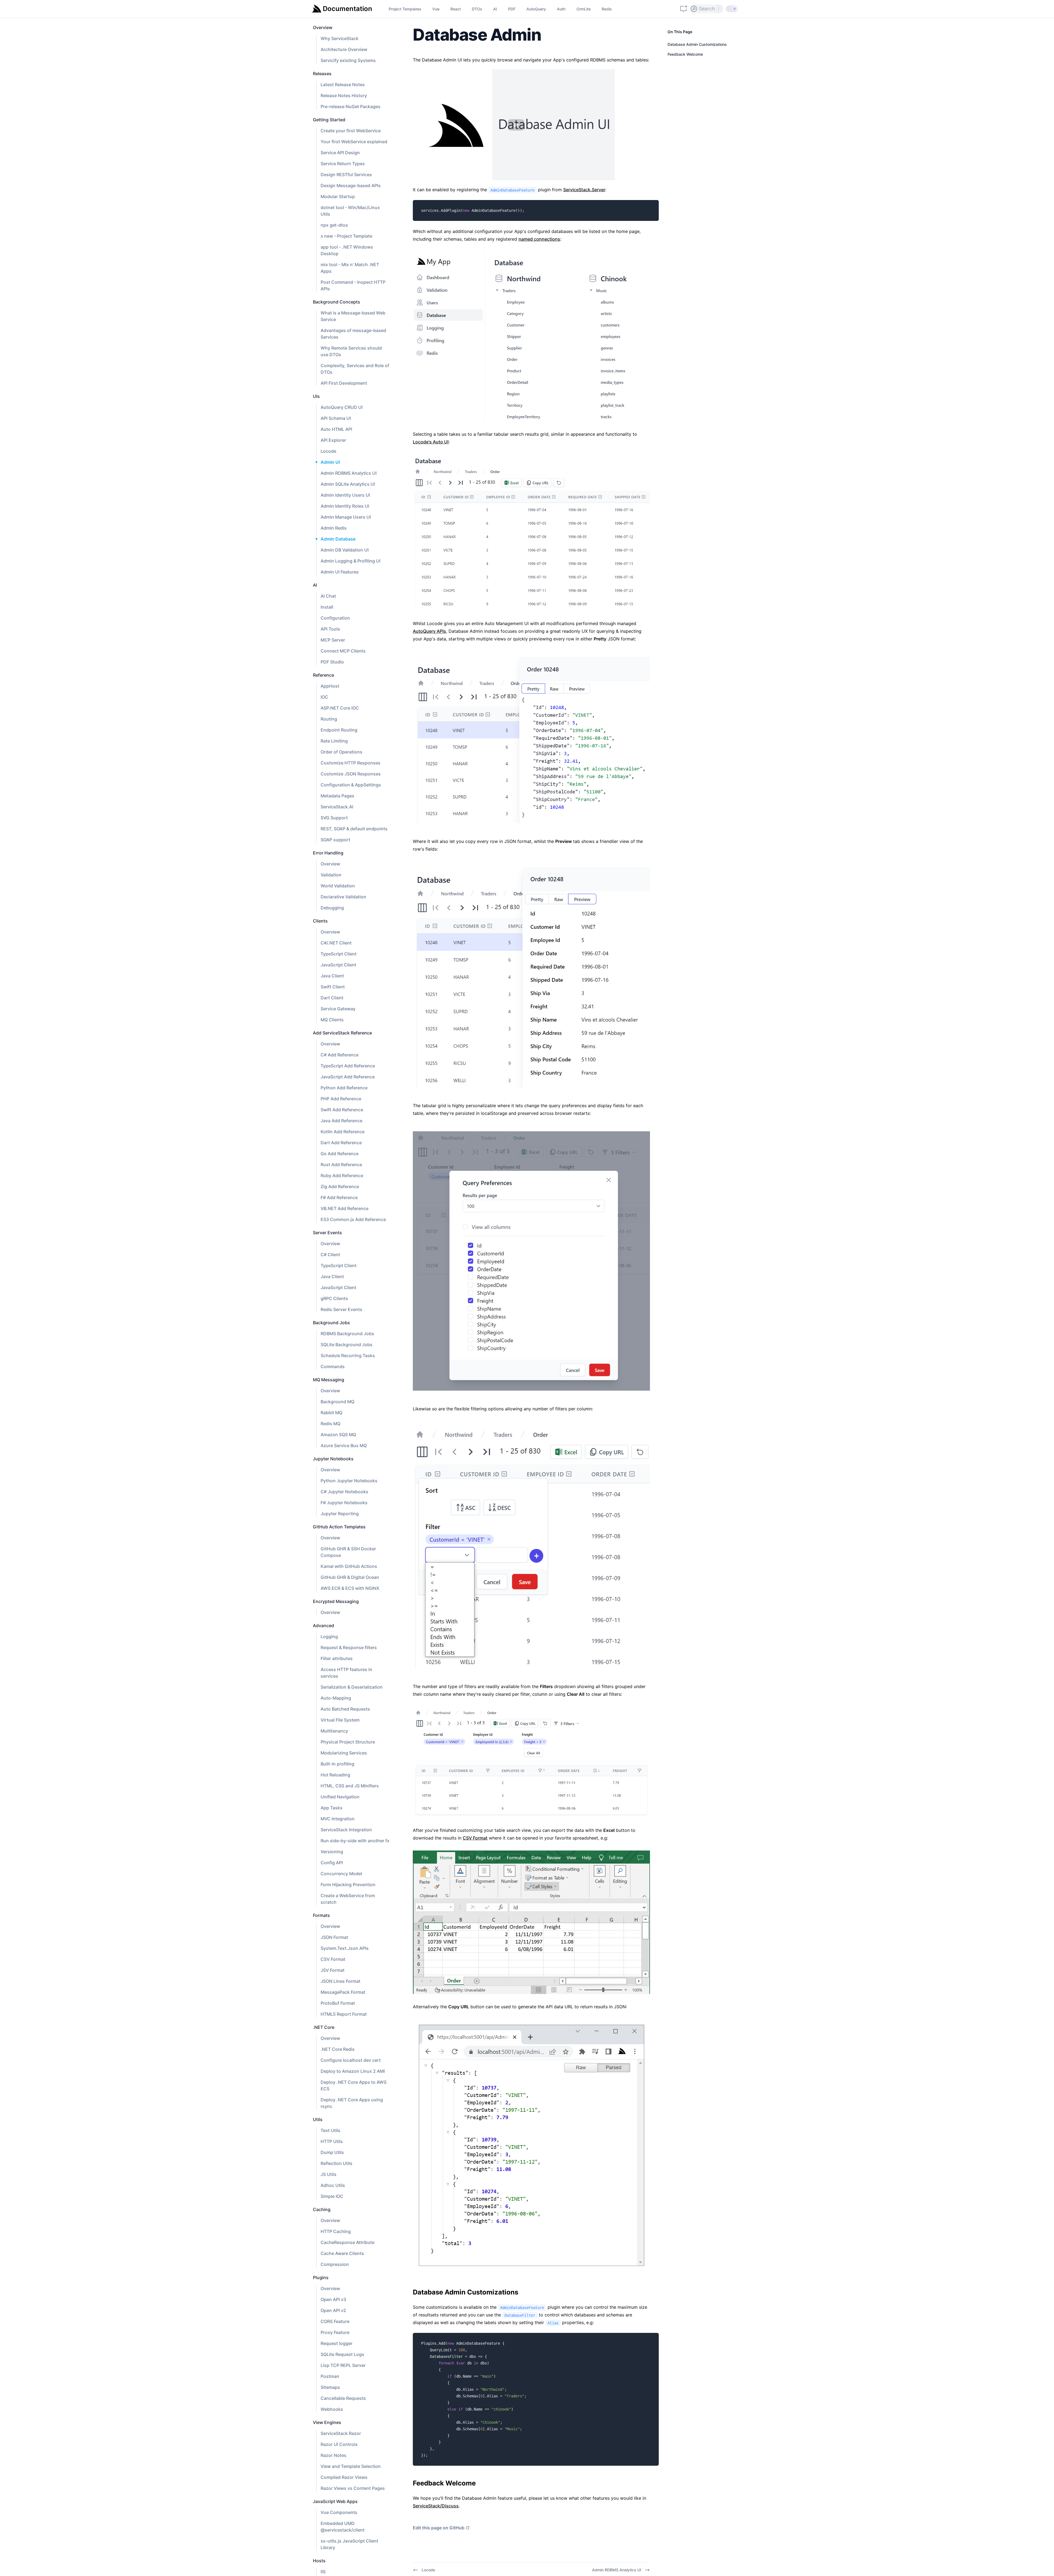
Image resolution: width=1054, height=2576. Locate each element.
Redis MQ (330, 1424)
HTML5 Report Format (344, 2014)
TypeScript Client (339, 954)
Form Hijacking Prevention (348, 1885)
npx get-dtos (334, 225)
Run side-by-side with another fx (355, 1841)
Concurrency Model (341, 1874)
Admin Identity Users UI (345, 495)
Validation (331, 875)
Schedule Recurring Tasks (348, 1356)
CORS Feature (335, 2321)
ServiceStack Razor (341, 2433)
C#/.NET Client (336, 943)
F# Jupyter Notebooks (344, 1503)
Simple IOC (332, 2196)
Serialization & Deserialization (352, 1687)
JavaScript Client (338, 965)
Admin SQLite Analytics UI (348, 484)
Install (327, 607)
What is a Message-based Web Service (353, 316)
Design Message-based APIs (351, 185)
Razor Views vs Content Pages (353, 2488)
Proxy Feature (335, 2332)
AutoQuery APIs (429, 631)
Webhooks (332, 2409)
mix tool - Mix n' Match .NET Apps (350, 268)
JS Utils (329, 2174)
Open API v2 (333, 2310)
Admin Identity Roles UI (345, 506)
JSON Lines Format (340, 1981)
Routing (329, 719)
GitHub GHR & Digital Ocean (350, 1577)
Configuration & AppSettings (351, 785)
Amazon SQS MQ (338, 1435)
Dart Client (332, 998)
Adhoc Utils (333, 2185)
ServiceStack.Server (584, 190)
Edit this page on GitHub (439, 2528)
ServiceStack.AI (337, 807)
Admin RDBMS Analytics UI (349, 473)
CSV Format (333, 1959)
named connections (539, 239)
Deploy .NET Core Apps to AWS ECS (354, 2085)
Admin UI (330, 462)
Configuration (335, 618)
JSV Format (333, 1970)
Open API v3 (333, 2299)
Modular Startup (338, 196)
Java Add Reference (341, 1121)
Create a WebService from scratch (348, 1899)
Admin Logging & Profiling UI (351, 561)
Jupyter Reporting (340, 1514)
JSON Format (334, 1937)
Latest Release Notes (343, 85)
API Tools (330, 629)
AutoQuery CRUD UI (342, 407)
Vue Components (339, 2512)
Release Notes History (344, 95)
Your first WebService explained (354, 142)
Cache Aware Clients (342, 2253)
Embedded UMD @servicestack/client (343, 2527)
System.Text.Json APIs (345, 1948)
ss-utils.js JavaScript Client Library (349, 2544)
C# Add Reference (340, 1055)
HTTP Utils (332, 2141)
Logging (329, 1636)
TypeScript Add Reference (348, 1066)
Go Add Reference (340, 1154)
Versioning (332, 1852)
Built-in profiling (337, 1764)
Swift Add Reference (342, 1110)
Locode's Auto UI (431, 442)
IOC (324, 697)
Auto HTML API (336, 429)
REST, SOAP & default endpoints (354, 829)
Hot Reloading (335, 1775)
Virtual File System (340, 1720)
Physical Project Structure (348, 1742)
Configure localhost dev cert (351, 2060)
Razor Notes (333, 2455)
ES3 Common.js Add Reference (353, 1219)
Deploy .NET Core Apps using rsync (352, 2103)
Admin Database (338, 539)
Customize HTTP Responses (351, 763)
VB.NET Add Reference (344, 1208)
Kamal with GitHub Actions (349, 1566)
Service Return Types (343, 164)
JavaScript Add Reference (348, 1077)
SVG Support (334, 818)
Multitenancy (334, 1731)
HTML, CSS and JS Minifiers (350, 1786)
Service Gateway (338, 1009)
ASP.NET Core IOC (340, 708)
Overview (330, 864)
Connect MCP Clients (343, 651)
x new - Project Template (346, 236)
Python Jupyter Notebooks (349, 1481)
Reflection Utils (337, 2163)
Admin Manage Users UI (346, 517)
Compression (335, 2264)
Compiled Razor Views (344, 2477)
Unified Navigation (340, 1797)
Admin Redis (334, 528)
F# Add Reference (339, 1197)
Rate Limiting (334, 741)
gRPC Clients (334, 1298)
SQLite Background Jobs (347, 1345)
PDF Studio (332, 662)
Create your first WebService (351, 131)
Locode (328, 451)
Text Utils (330, 2130)
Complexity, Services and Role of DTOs (355, 369)
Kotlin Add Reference (343, 1132)
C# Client (330, 1255)
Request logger (337, 2343)
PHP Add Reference (341, 1099)
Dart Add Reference (341, 1143)
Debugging (332, 908)
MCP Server (333, 640)
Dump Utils (332, 2152)
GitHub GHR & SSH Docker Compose (348, 1552)
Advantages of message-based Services (353, 334)
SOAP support (335, 840)
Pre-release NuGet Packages (351, 106)
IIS (323, 2572)
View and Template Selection (351, 2466)
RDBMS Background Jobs (347, 1334)
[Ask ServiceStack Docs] (683, 9)
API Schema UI (336, 418)
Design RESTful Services (346, 175)
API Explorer (333, 440)
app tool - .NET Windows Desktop (347, 250)
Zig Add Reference (340, 1186)
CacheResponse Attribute (347, 2242)
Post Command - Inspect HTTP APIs (353, 285)
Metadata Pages (337, 796)
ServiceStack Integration (346, 1830)
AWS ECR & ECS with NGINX (350, 1588)
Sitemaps (330, 2387)
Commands (333, 1366)
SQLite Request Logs (342, 2354)
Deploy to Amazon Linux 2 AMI (353, 2071)
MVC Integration (338, 1819)
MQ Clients (332, 1020)
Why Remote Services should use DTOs (351, 351)
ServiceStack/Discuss (436, 2506)
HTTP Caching (336, 2231)
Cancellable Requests (343, 2398)
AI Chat (328, 596)
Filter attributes (337, 1658)
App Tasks (332, 1808)
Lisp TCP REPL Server (343, 2365)
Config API (332, 1863)
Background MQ (337, 1402)
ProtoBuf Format (338, 2003)
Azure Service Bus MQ (344, 1446)
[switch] (732, 9)
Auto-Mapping (336, 1698)
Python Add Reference (344, 1088)
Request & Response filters (349, 1647)
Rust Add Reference (341, 1165)
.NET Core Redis (338, 2049)
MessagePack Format (343, 1992)
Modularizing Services (344, 1753)
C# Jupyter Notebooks (344, 1492)
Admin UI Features (340, 572)
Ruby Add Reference (342, 1175)
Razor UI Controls (339, 2444)
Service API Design (340, 153)
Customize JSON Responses (351, 774)
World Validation (338, 886)
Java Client (332, 976)
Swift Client (333, 987)
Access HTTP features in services (346, 1673)
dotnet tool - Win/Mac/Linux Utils (350, 211)
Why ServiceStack (340, 38)
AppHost (330, 686)
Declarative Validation (343, 897)
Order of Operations (341, 752)
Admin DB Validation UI (345, 550)
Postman (330, 2376)
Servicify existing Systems (348, 60)
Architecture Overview (344, 49)
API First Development (344, 383)
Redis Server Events (341, 1309)
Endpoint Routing (339, 730)
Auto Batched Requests (345, 1709)
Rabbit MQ (331, 1413)
